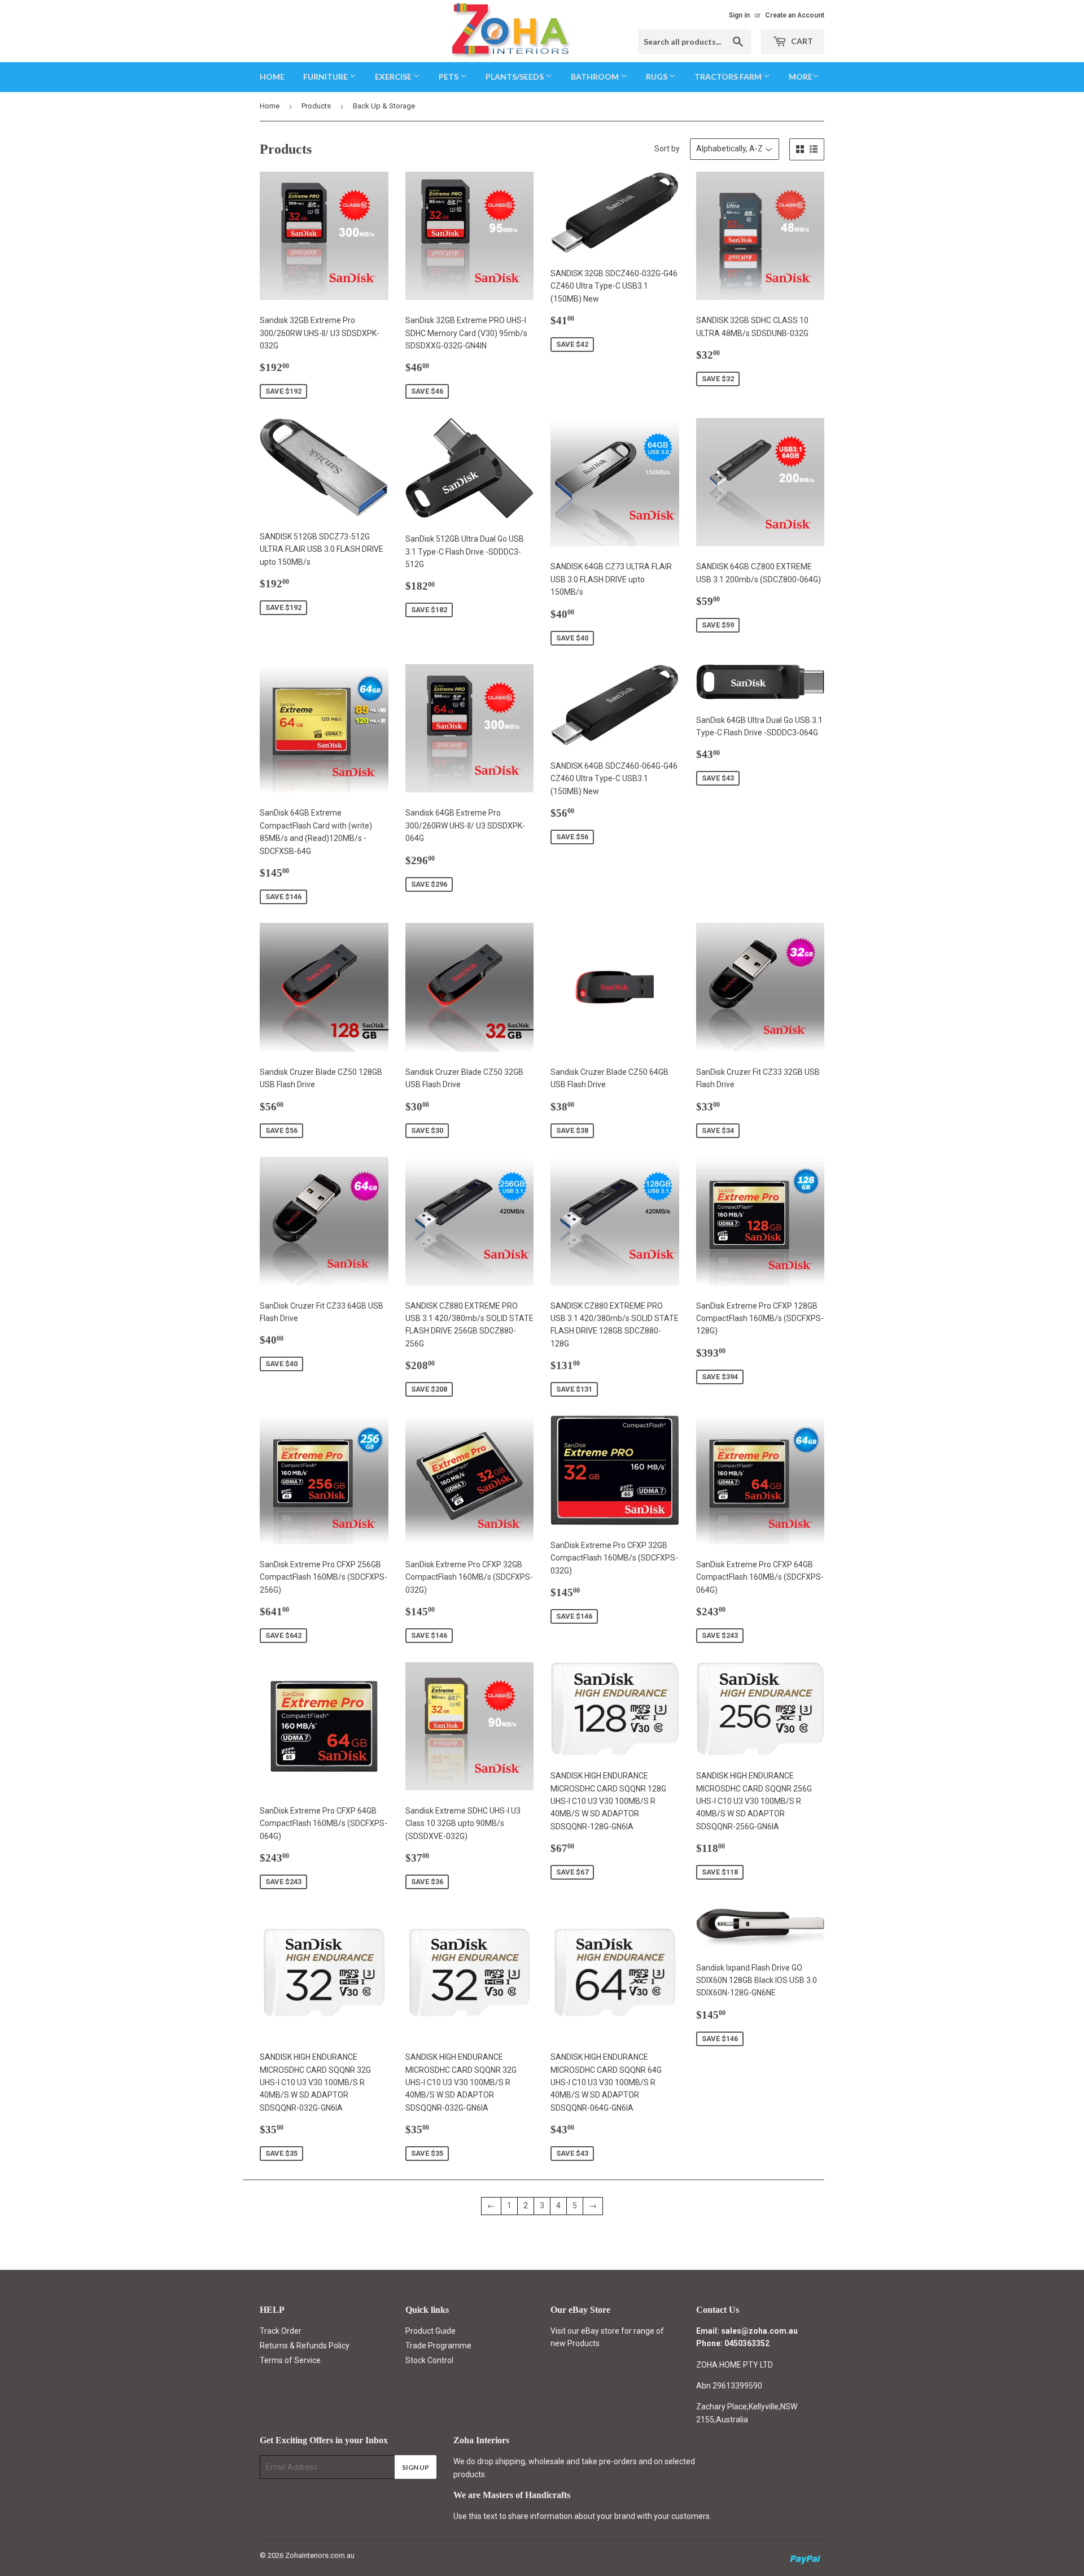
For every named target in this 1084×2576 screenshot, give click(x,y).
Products (316, 106)
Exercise (394, 77)
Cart (801, 41)
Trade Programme (438, 2346)
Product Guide (430, 2331)
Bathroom (596, 77)
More (801, 77)
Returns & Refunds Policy (305, 2346)
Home (272, 77)
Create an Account (795, 15)
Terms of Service (290, 2360)
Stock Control (429, 2360)
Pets (449, 77)
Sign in (739, 15)
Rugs (657, 77)
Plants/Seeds (515, 77)
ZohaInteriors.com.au (320, 2555)
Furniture (326, 77)
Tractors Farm (729, 77)
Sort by (667, 149)
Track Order (281, 2331)
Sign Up (416, 2467)
